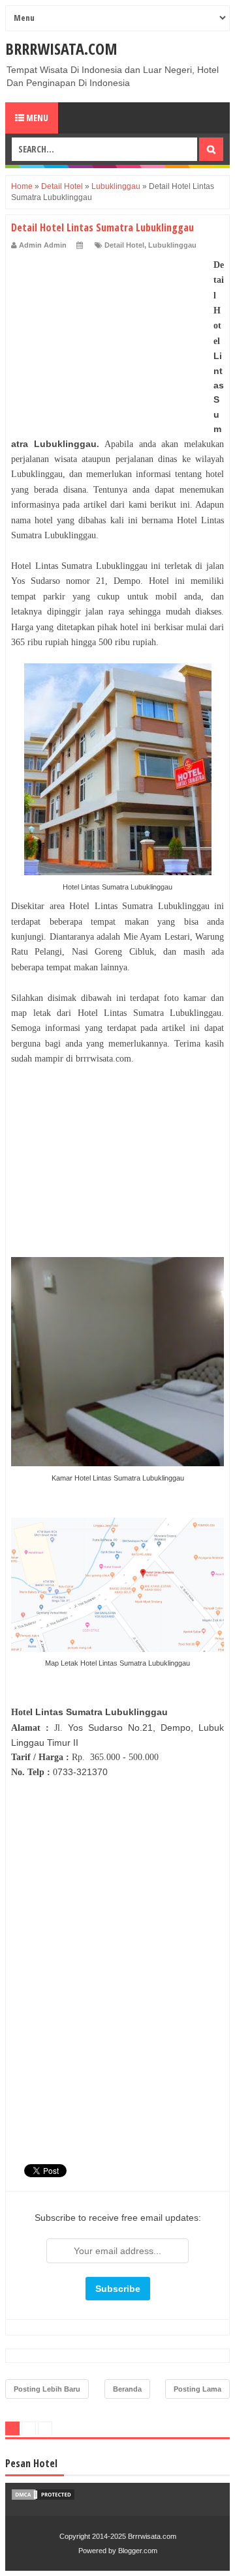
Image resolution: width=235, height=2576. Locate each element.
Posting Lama (197, 2389)
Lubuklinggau (172, 245)
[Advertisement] (109, 339)
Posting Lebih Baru (47, 2389)
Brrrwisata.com (61, 49)
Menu (36, 118)
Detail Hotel (124, 245)
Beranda (127, 2389)
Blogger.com (138, 2551)
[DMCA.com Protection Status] (43, 2498)
